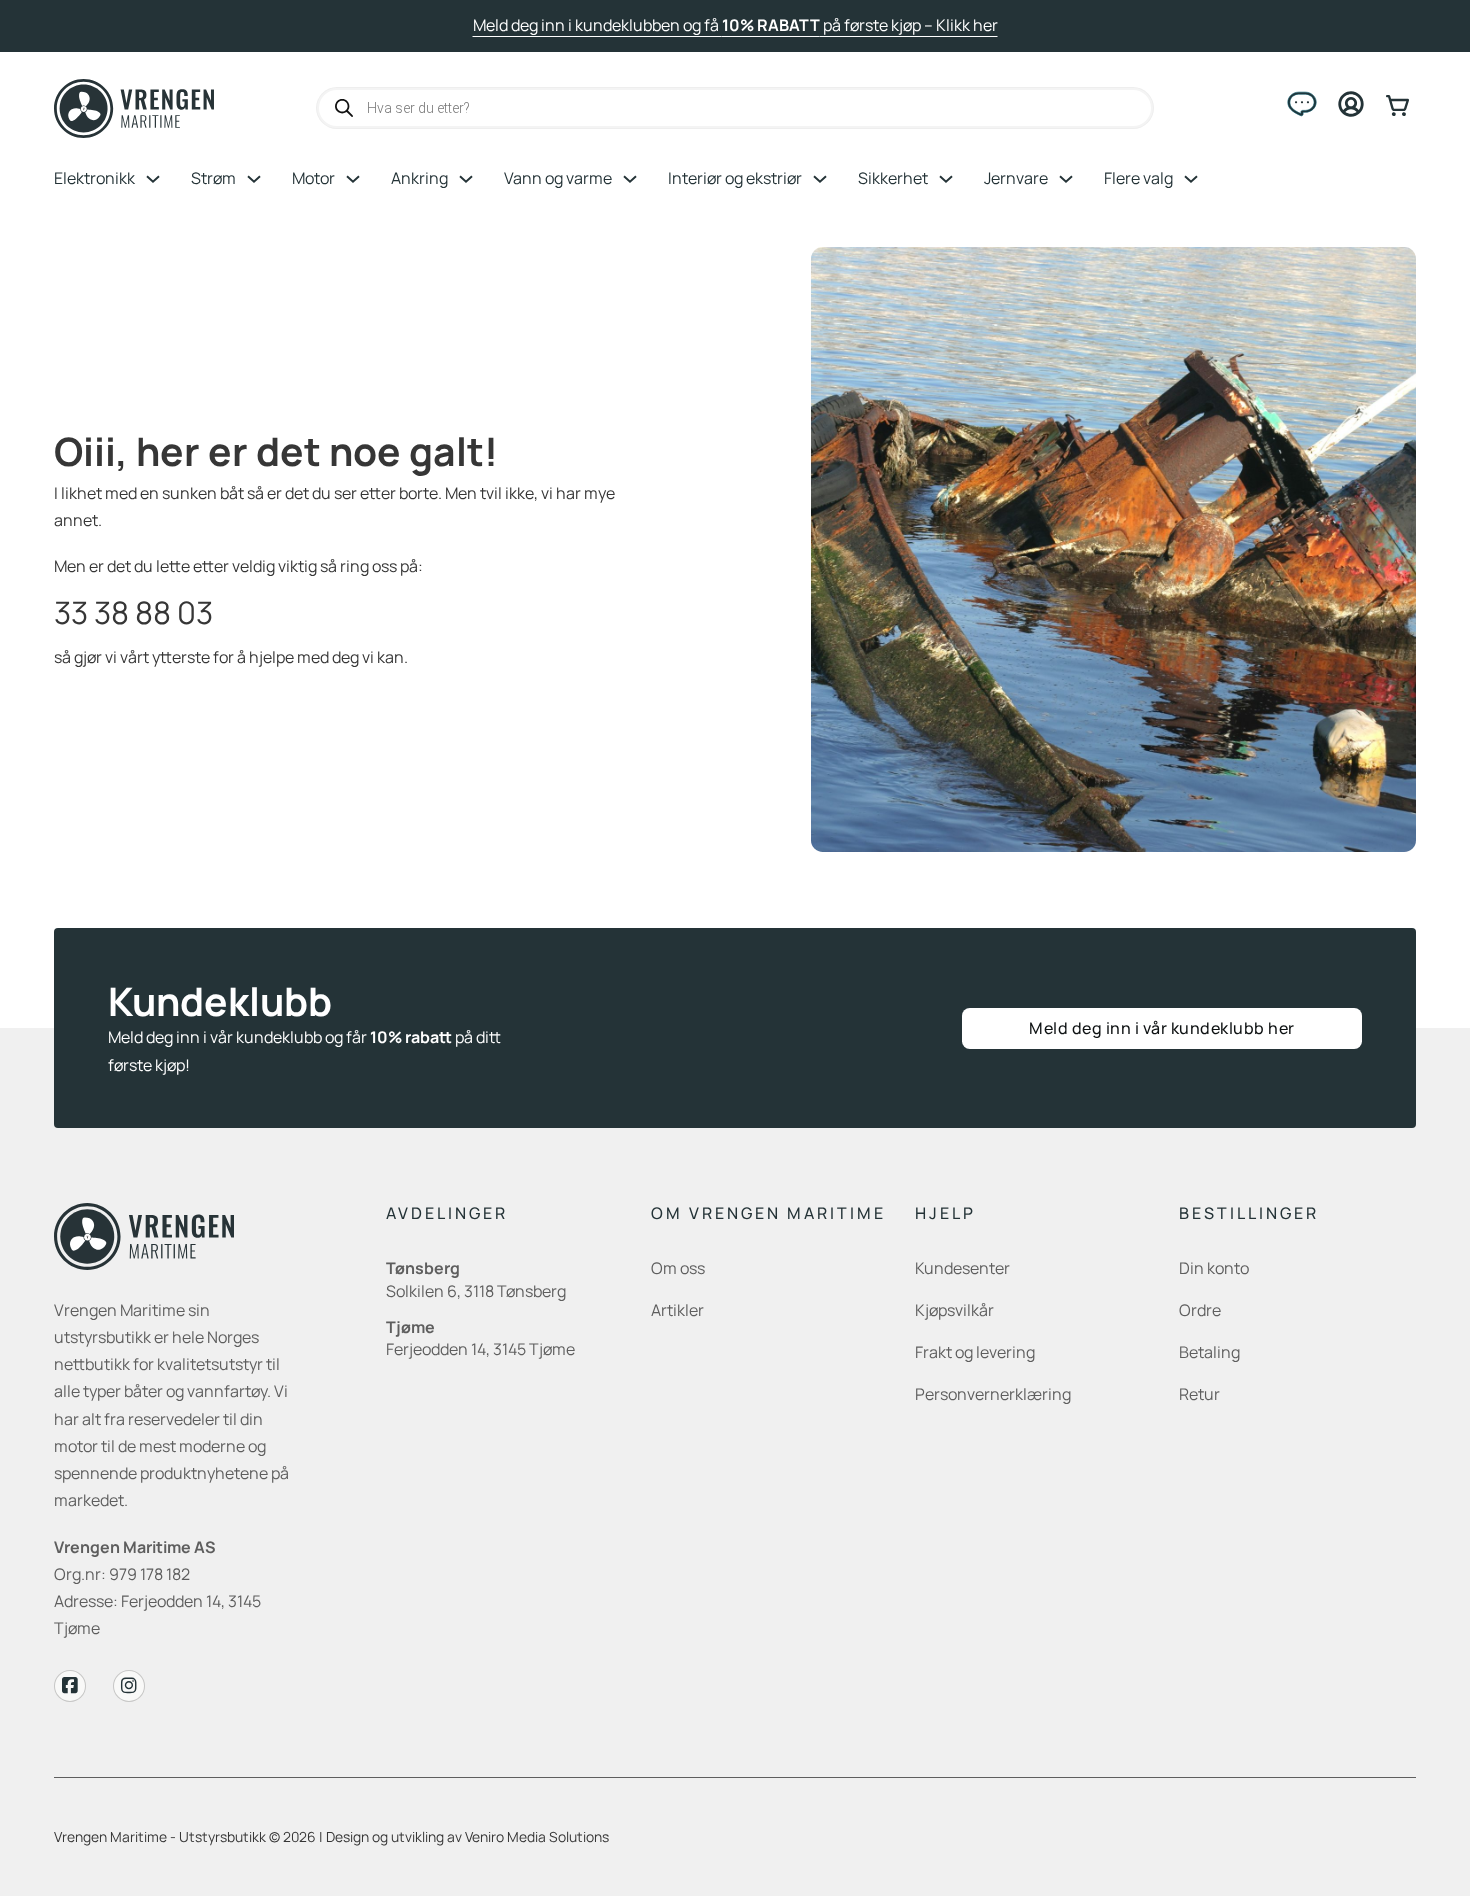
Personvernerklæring (993, 1394)
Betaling (1209, 1352)
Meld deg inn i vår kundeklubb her (1162, 1028)
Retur (1199, 1394)
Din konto (1214, 1268)
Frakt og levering (975, 1352)
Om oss (678, 1268)
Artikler (677, 1310)
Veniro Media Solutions (537, 1836)
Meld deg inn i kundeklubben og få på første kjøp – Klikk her (735, 25)
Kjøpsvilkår (954, 1310)
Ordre (1200, 1310)
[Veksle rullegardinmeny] (153, 179)
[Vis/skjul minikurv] (1401, 105)
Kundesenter (962, 1268)
